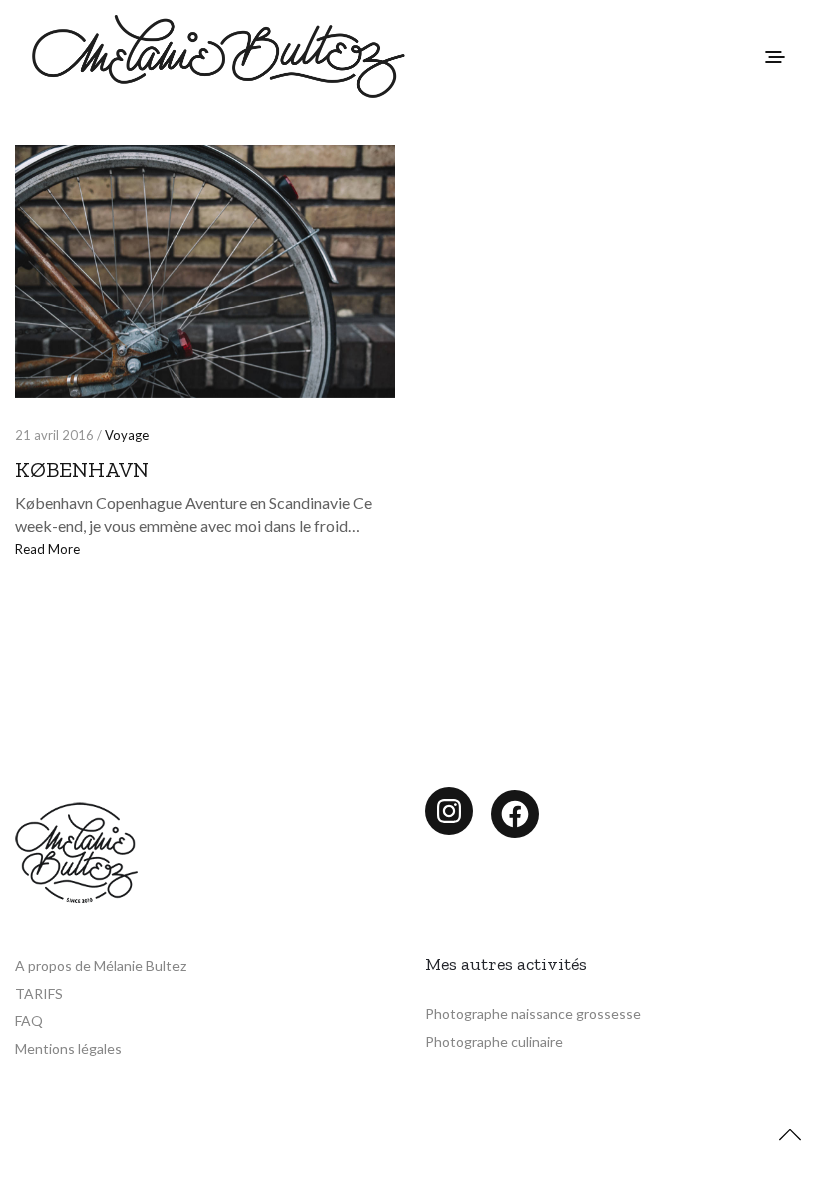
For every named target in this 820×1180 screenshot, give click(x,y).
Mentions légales (68, 1048)
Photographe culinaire (494, 1041)
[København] (205, 271)
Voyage (127, 435)
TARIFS (39, 993)
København (82, 469)
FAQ (29, 1020)
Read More (47, 549)
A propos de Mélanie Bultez (100, 965)
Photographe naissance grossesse (533, 1013)
